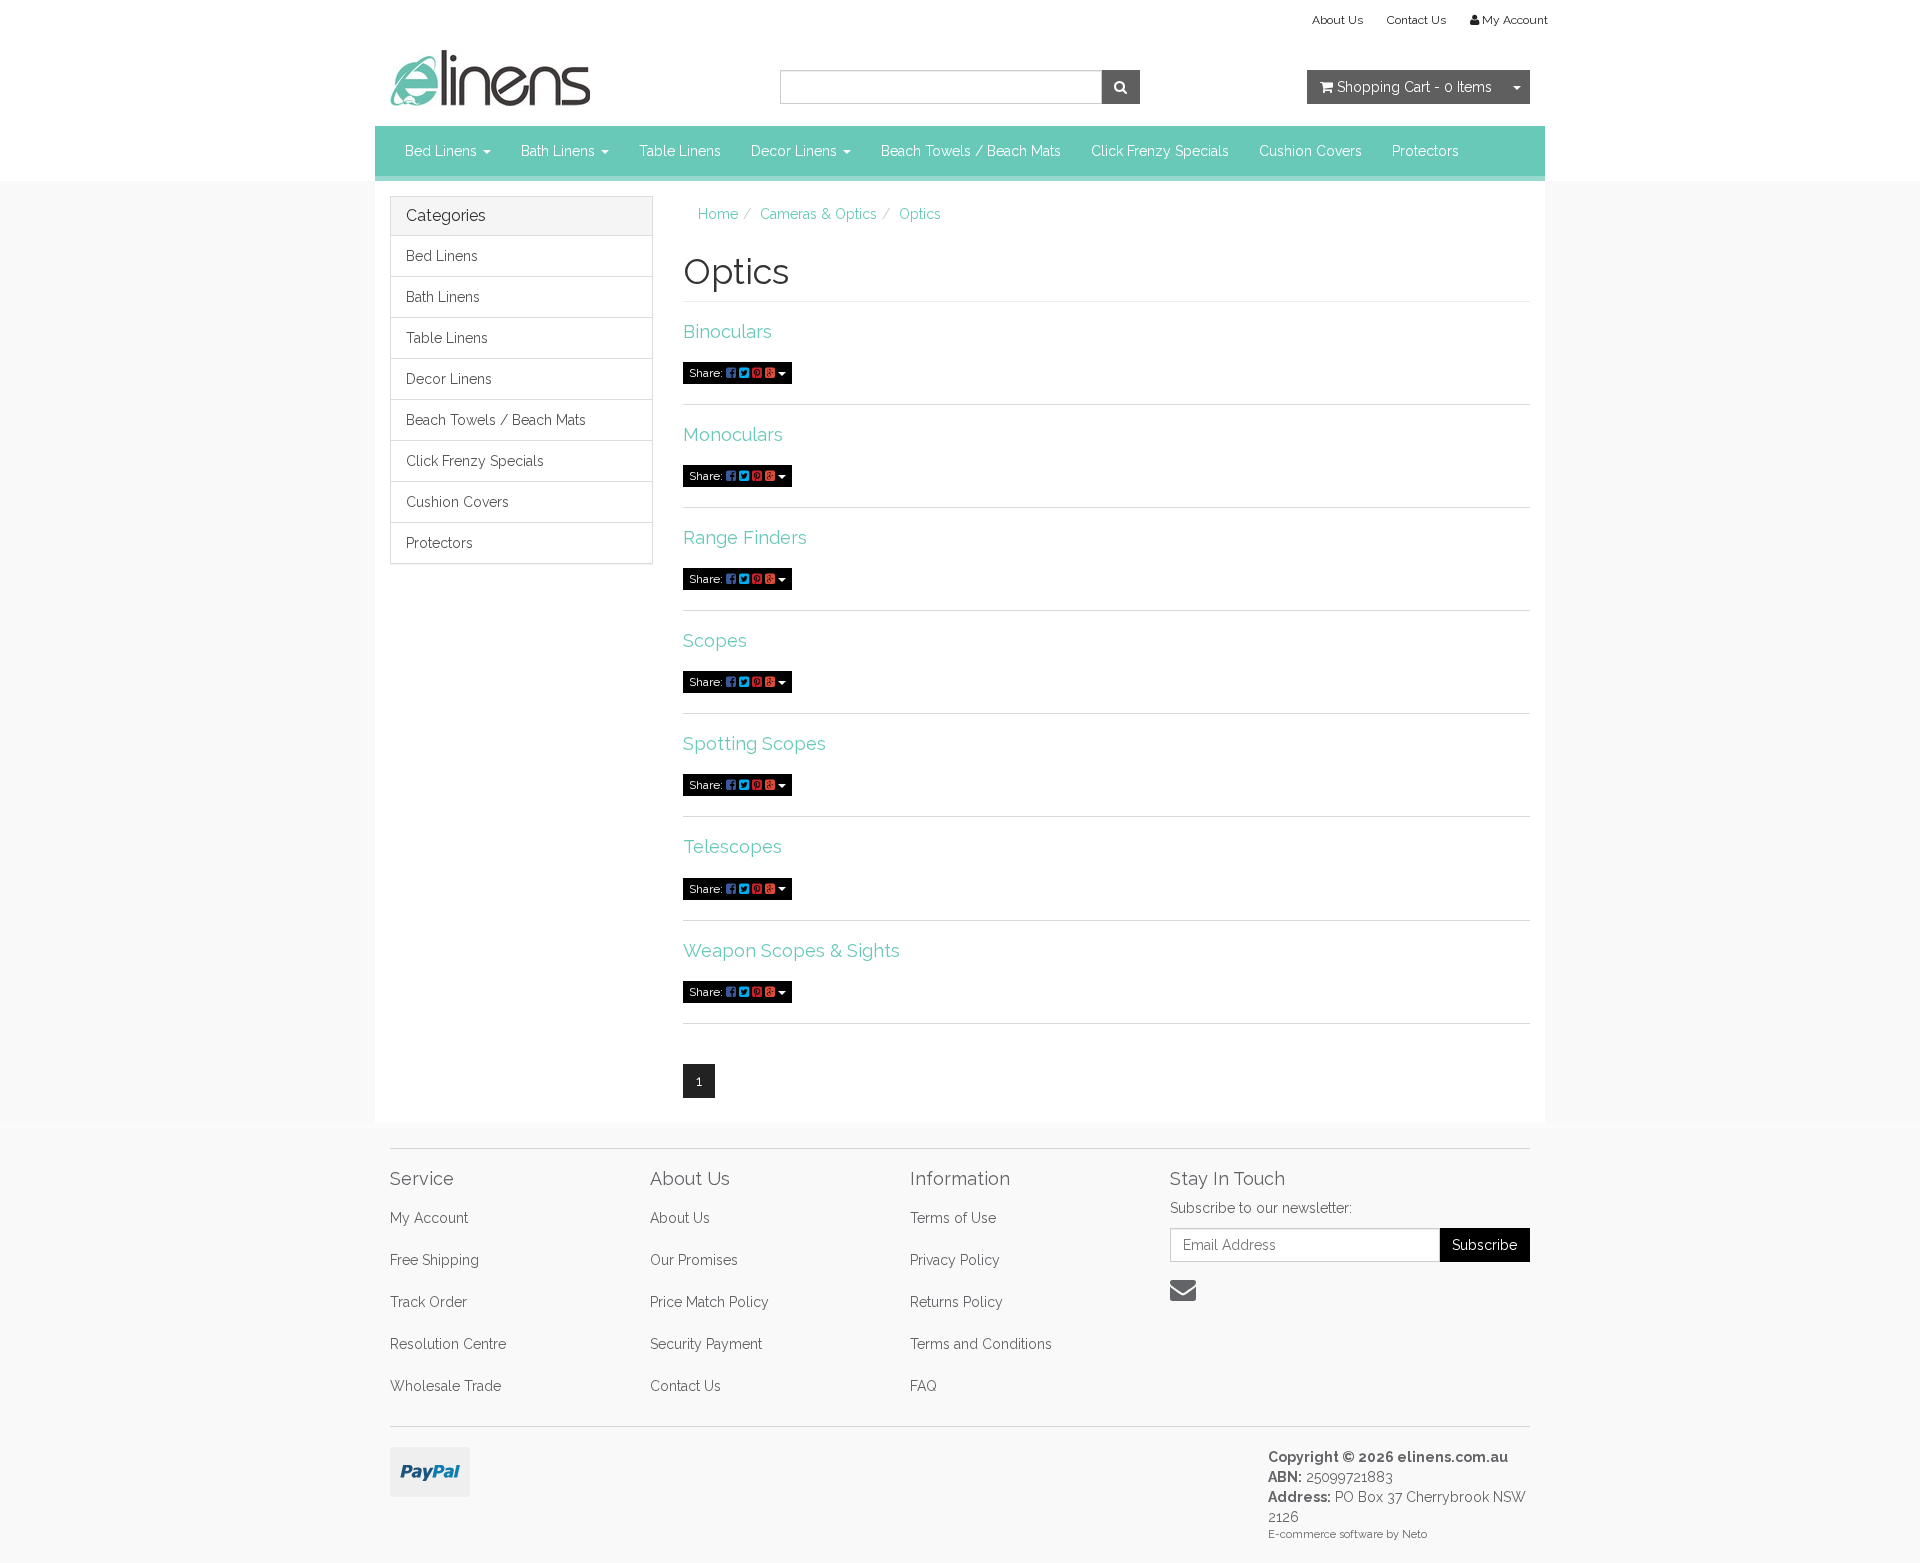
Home (718, 214)
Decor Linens (796, 151)
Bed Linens (443, 151)
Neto (1414, 1534)
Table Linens (680, 151)
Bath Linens (560, 151)
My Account (429, 1218)
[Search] (1120, 87)
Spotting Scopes (754, 743)
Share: (707, 373)
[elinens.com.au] (490, 77)
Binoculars (727, 331)
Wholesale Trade (445, 1386)
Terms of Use (953, 1218)
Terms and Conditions (981, 1344)
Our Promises (694, 1260)
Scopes (715, 640)
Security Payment (706, 1344)
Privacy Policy (955, 1260)
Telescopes (732, 846)
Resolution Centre (448, 1344)
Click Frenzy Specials (1160, 151)
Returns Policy (956, 1302)
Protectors (1425, 151)
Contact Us (1416, 20)
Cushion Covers (1310, 151)
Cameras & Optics (818, 214)
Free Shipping (434, 1260)
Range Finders (745, 537)
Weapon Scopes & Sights (791, 950)
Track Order (428, 1302)
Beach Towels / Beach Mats (971, 151)
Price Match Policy (709, 1302)
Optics (920, 214)
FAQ (923, 1386)
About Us (1337, 20)
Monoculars (733, 434)
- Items (1414, 87)
